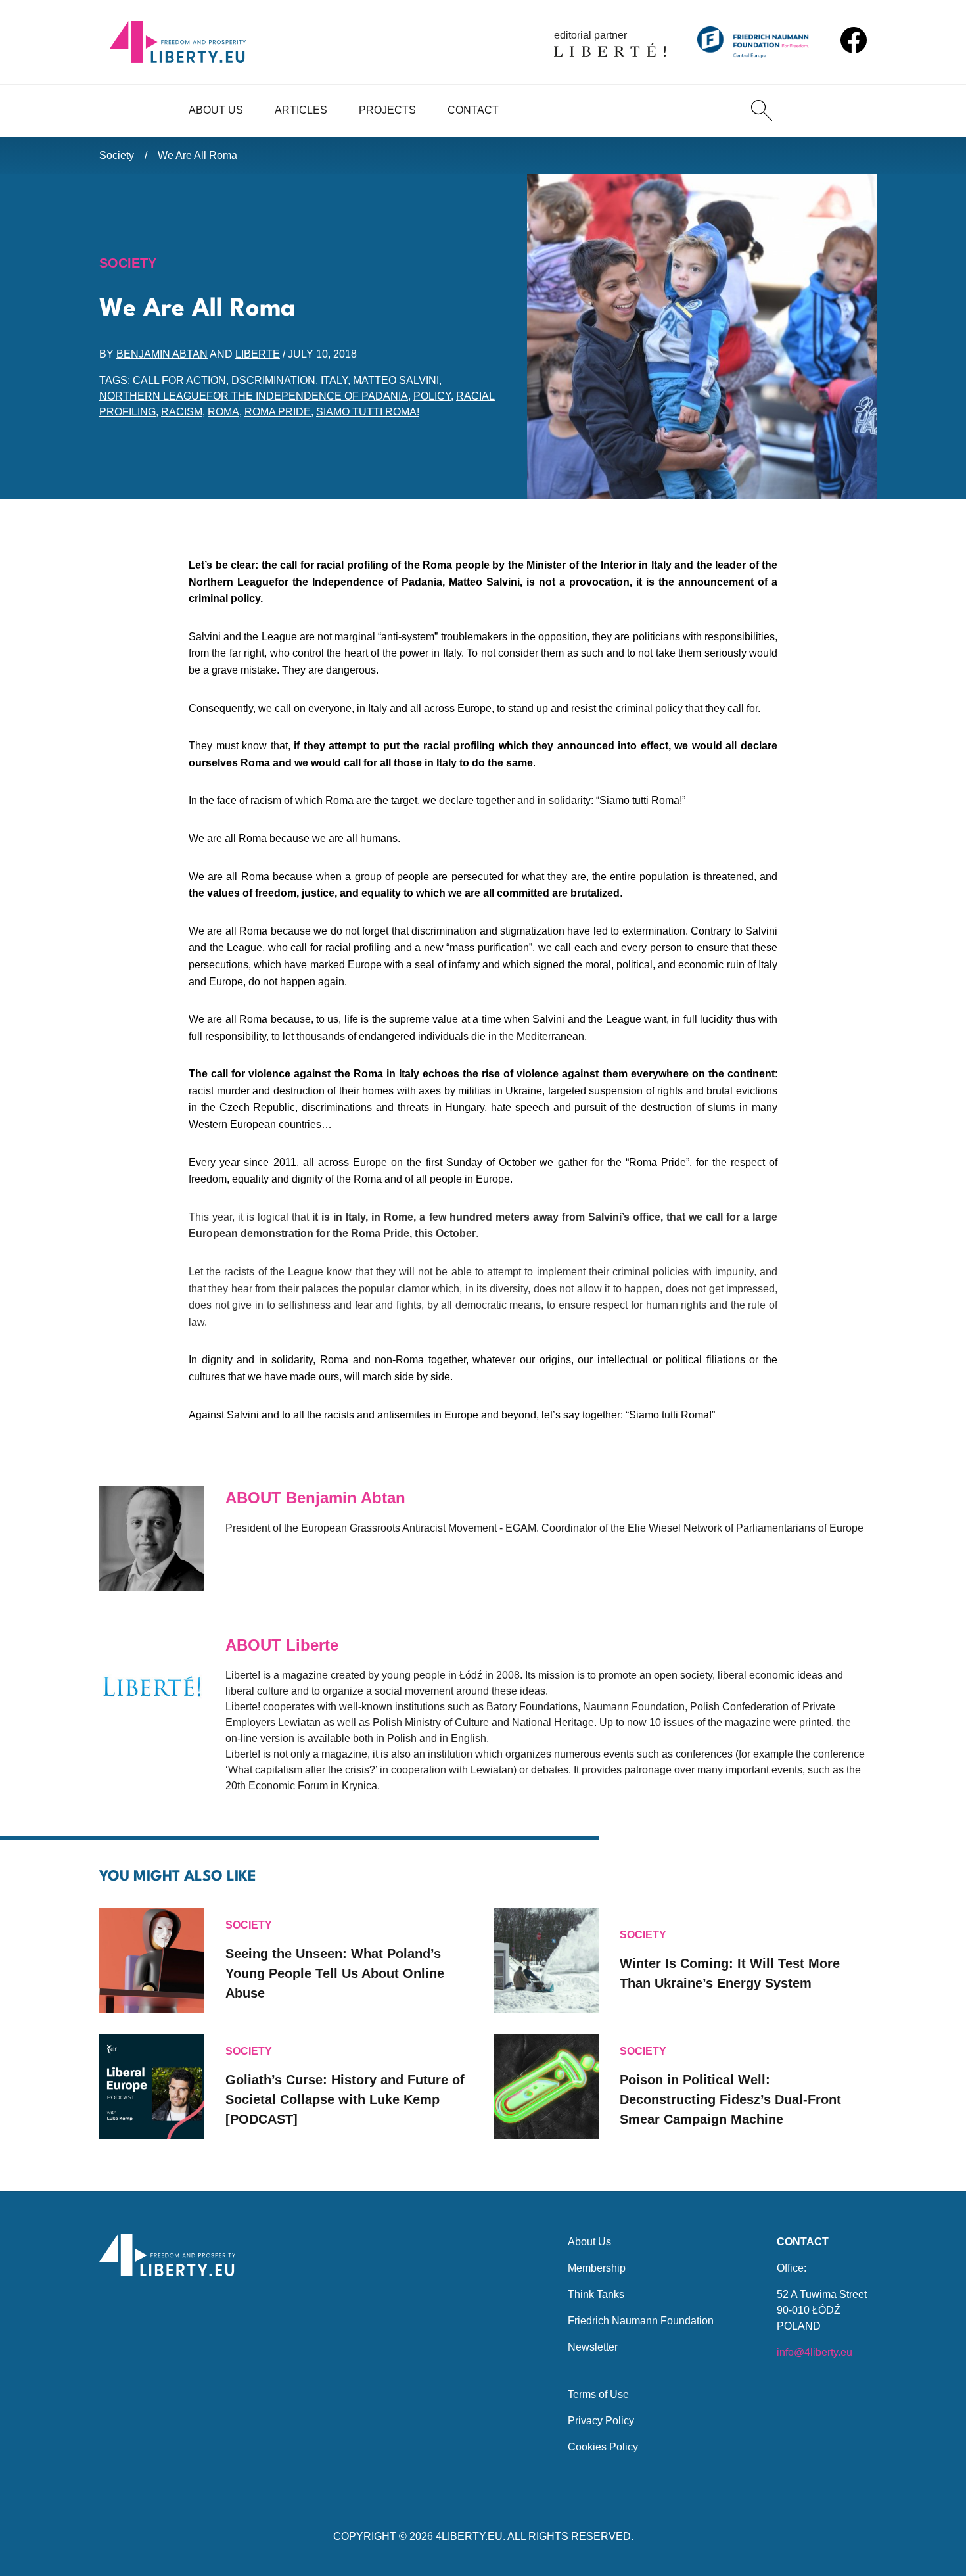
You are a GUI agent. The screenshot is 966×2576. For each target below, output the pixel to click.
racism (182, 412)
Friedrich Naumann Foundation (641, 2321)
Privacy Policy (601, 2421)
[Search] (762, 110)
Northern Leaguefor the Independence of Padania (254, 396)
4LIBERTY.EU (469, 2536)
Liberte (258, 354)
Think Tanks (596, 2294)
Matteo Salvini (396, 380)
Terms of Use (598, 2394)
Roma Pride (278, 412)
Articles (301, 110)
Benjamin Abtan (162, 354)
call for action (179, 380)
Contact (473, 110)
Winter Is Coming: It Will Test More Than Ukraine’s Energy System (730, 1973)
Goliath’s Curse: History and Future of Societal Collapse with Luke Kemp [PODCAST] (345, 2099)
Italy (334, 380)
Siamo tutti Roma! (368, 412)
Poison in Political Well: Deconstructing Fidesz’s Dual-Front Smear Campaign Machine (730, 2099)
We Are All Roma (197, 155)
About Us (216, 110)
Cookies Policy (603, 2447)
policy (432, 396)
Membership (597, 2268)
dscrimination (273, 380)
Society (117, 155)
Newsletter (593, 2347)
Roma (223, 412)
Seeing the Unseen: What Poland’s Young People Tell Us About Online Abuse (335, 1973)
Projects (387, 110)
